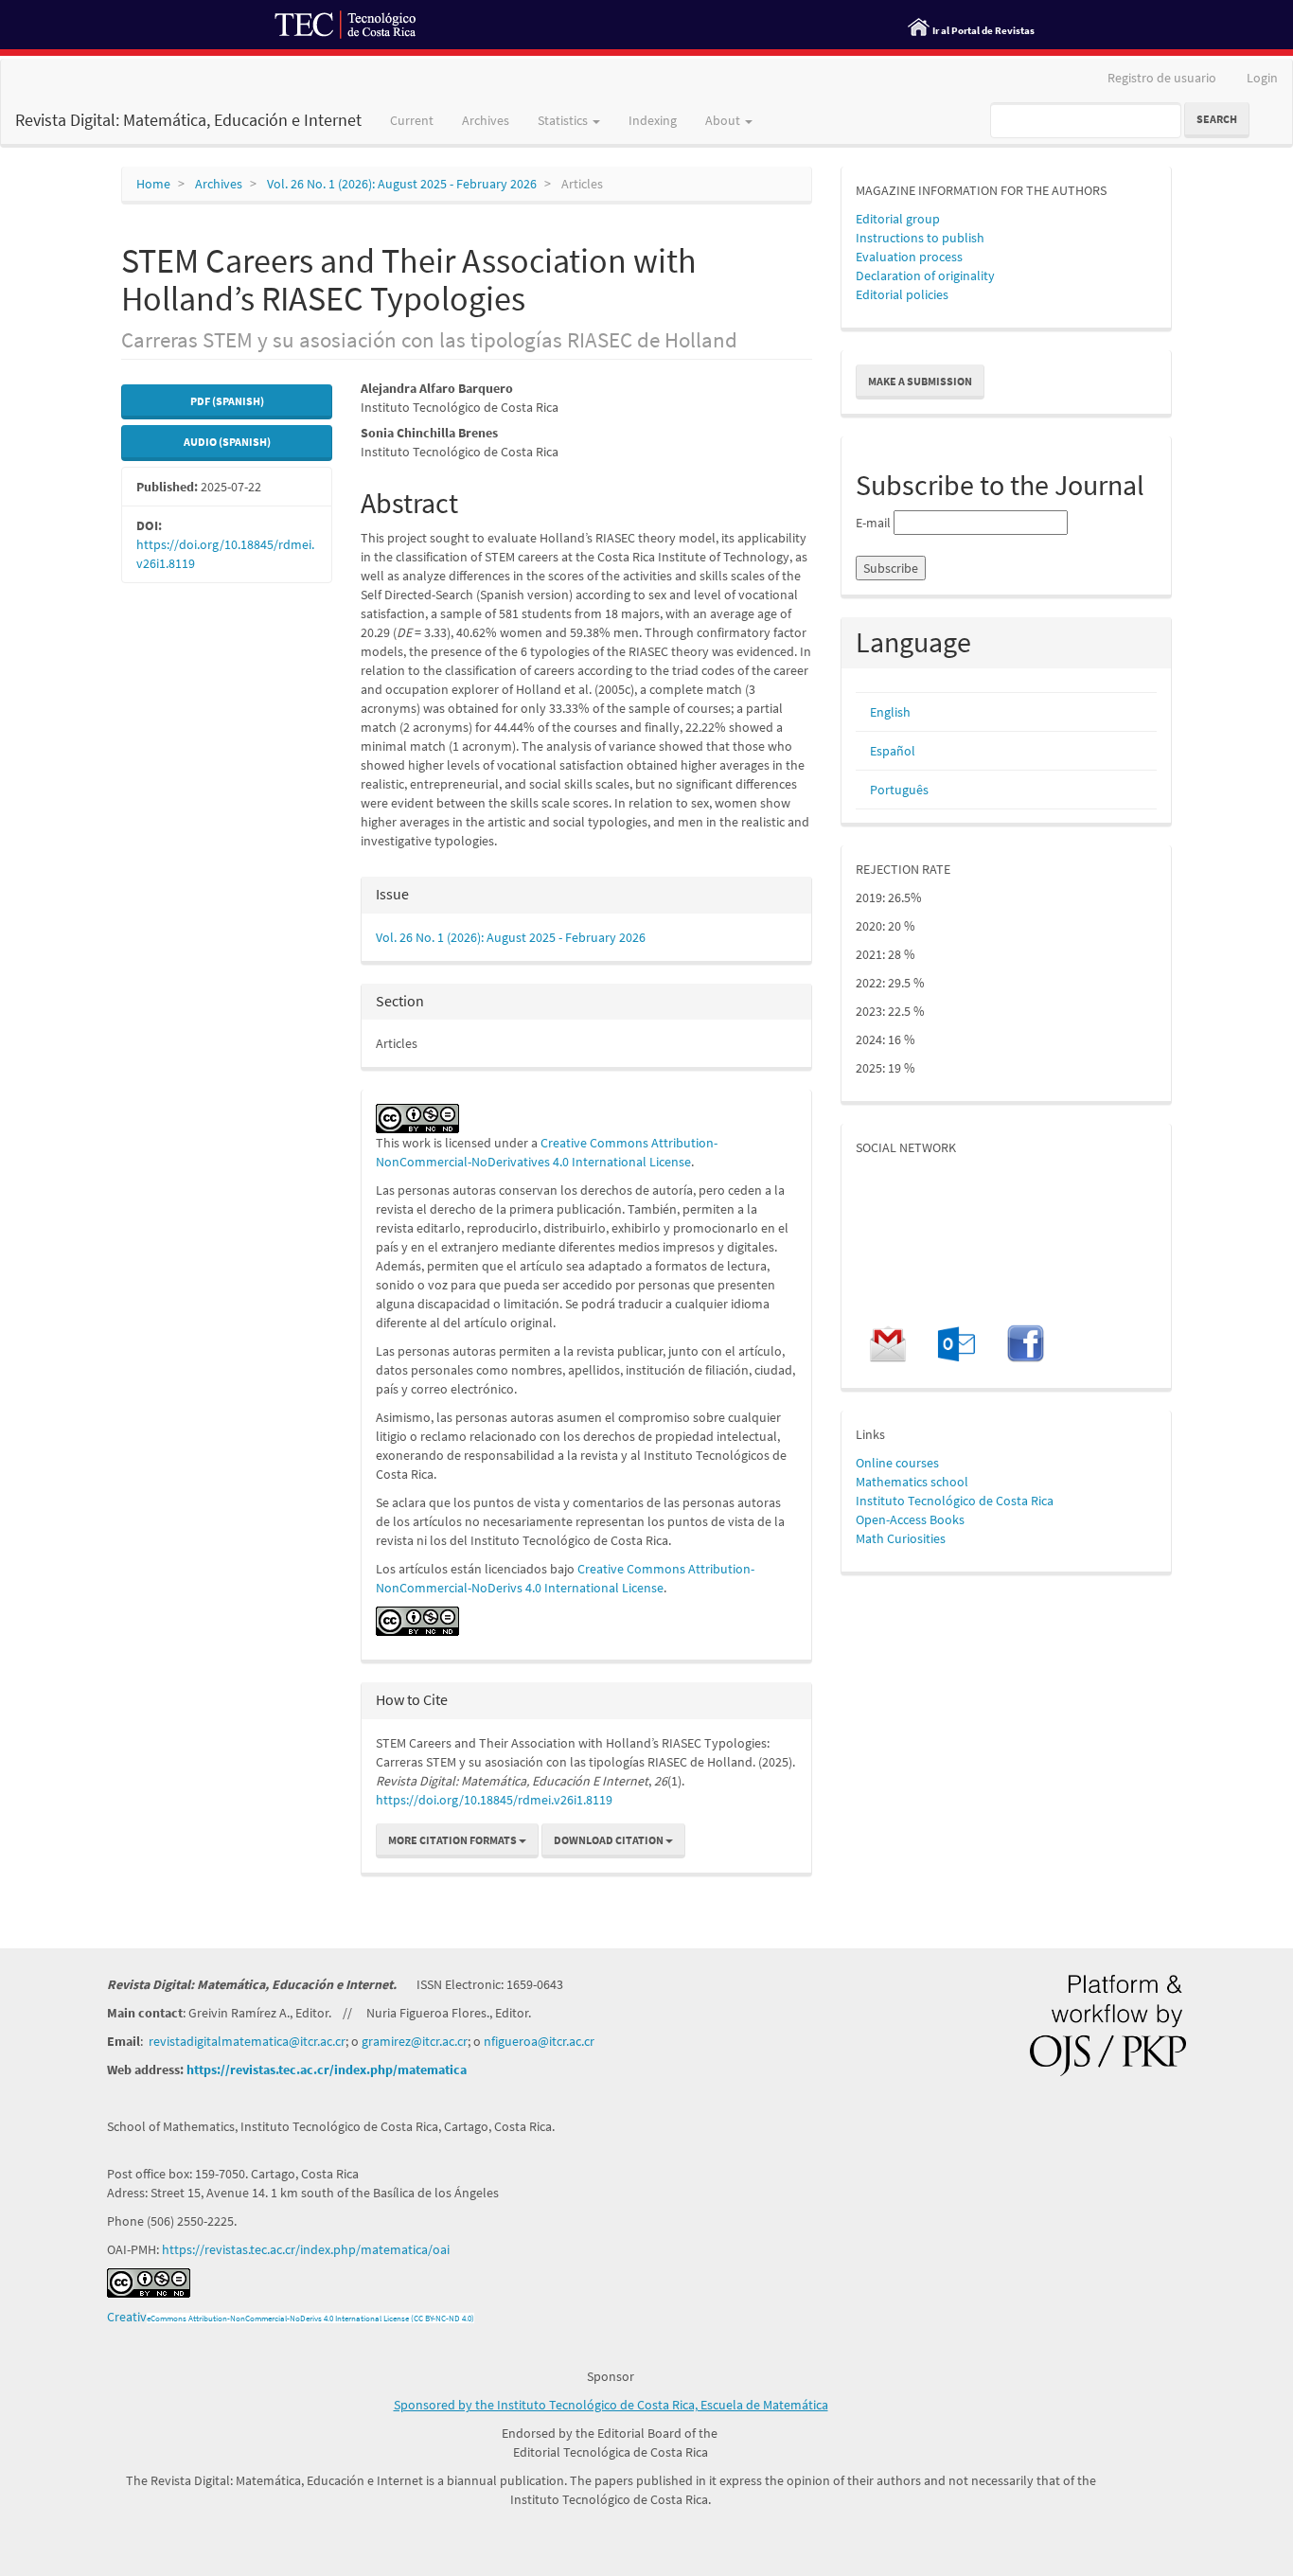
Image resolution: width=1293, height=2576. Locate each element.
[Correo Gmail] (888, 1342)
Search (1217, 119)
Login (1262, 78)
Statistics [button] (564, 120)
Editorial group (898, 219)
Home (153, 184)
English (890, 712)
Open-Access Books (910, 1519)
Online (874, 1463)
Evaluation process (909, 257)
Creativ (127, 2317)
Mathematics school (912, 1482)
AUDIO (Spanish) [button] (227, 442)
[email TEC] (956, 1342)
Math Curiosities (901, 1538)
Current (412, 120)
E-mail (873, 523)
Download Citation (610, 1840)
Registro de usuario (1162, 78)
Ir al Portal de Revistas (983, 30)
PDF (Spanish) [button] (227, 401)
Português (899, 790)
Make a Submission (920, 381)
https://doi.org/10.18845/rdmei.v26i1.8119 (494, 1800)
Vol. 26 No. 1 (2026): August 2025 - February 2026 (402, 184)
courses (916, 1463)
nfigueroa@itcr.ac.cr (539, 2041)
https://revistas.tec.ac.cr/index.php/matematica (327, 2070)
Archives (486, 120)
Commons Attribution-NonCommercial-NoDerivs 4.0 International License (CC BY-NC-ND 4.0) (312, 2318)
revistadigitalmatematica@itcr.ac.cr (247, 2041)
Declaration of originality (925, 275)
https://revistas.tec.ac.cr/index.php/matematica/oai (306, 2249)
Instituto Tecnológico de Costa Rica (955, 1501)
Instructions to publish (920, 238)
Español (893, 751)
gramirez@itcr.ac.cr (415, 2041)
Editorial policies (902, 294)
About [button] (724, 120)
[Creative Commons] (417, 1620)
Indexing (653, 120)
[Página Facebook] (1026, 1342)
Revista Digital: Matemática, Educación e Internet (188, 120)
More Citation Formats (453, 1840)
